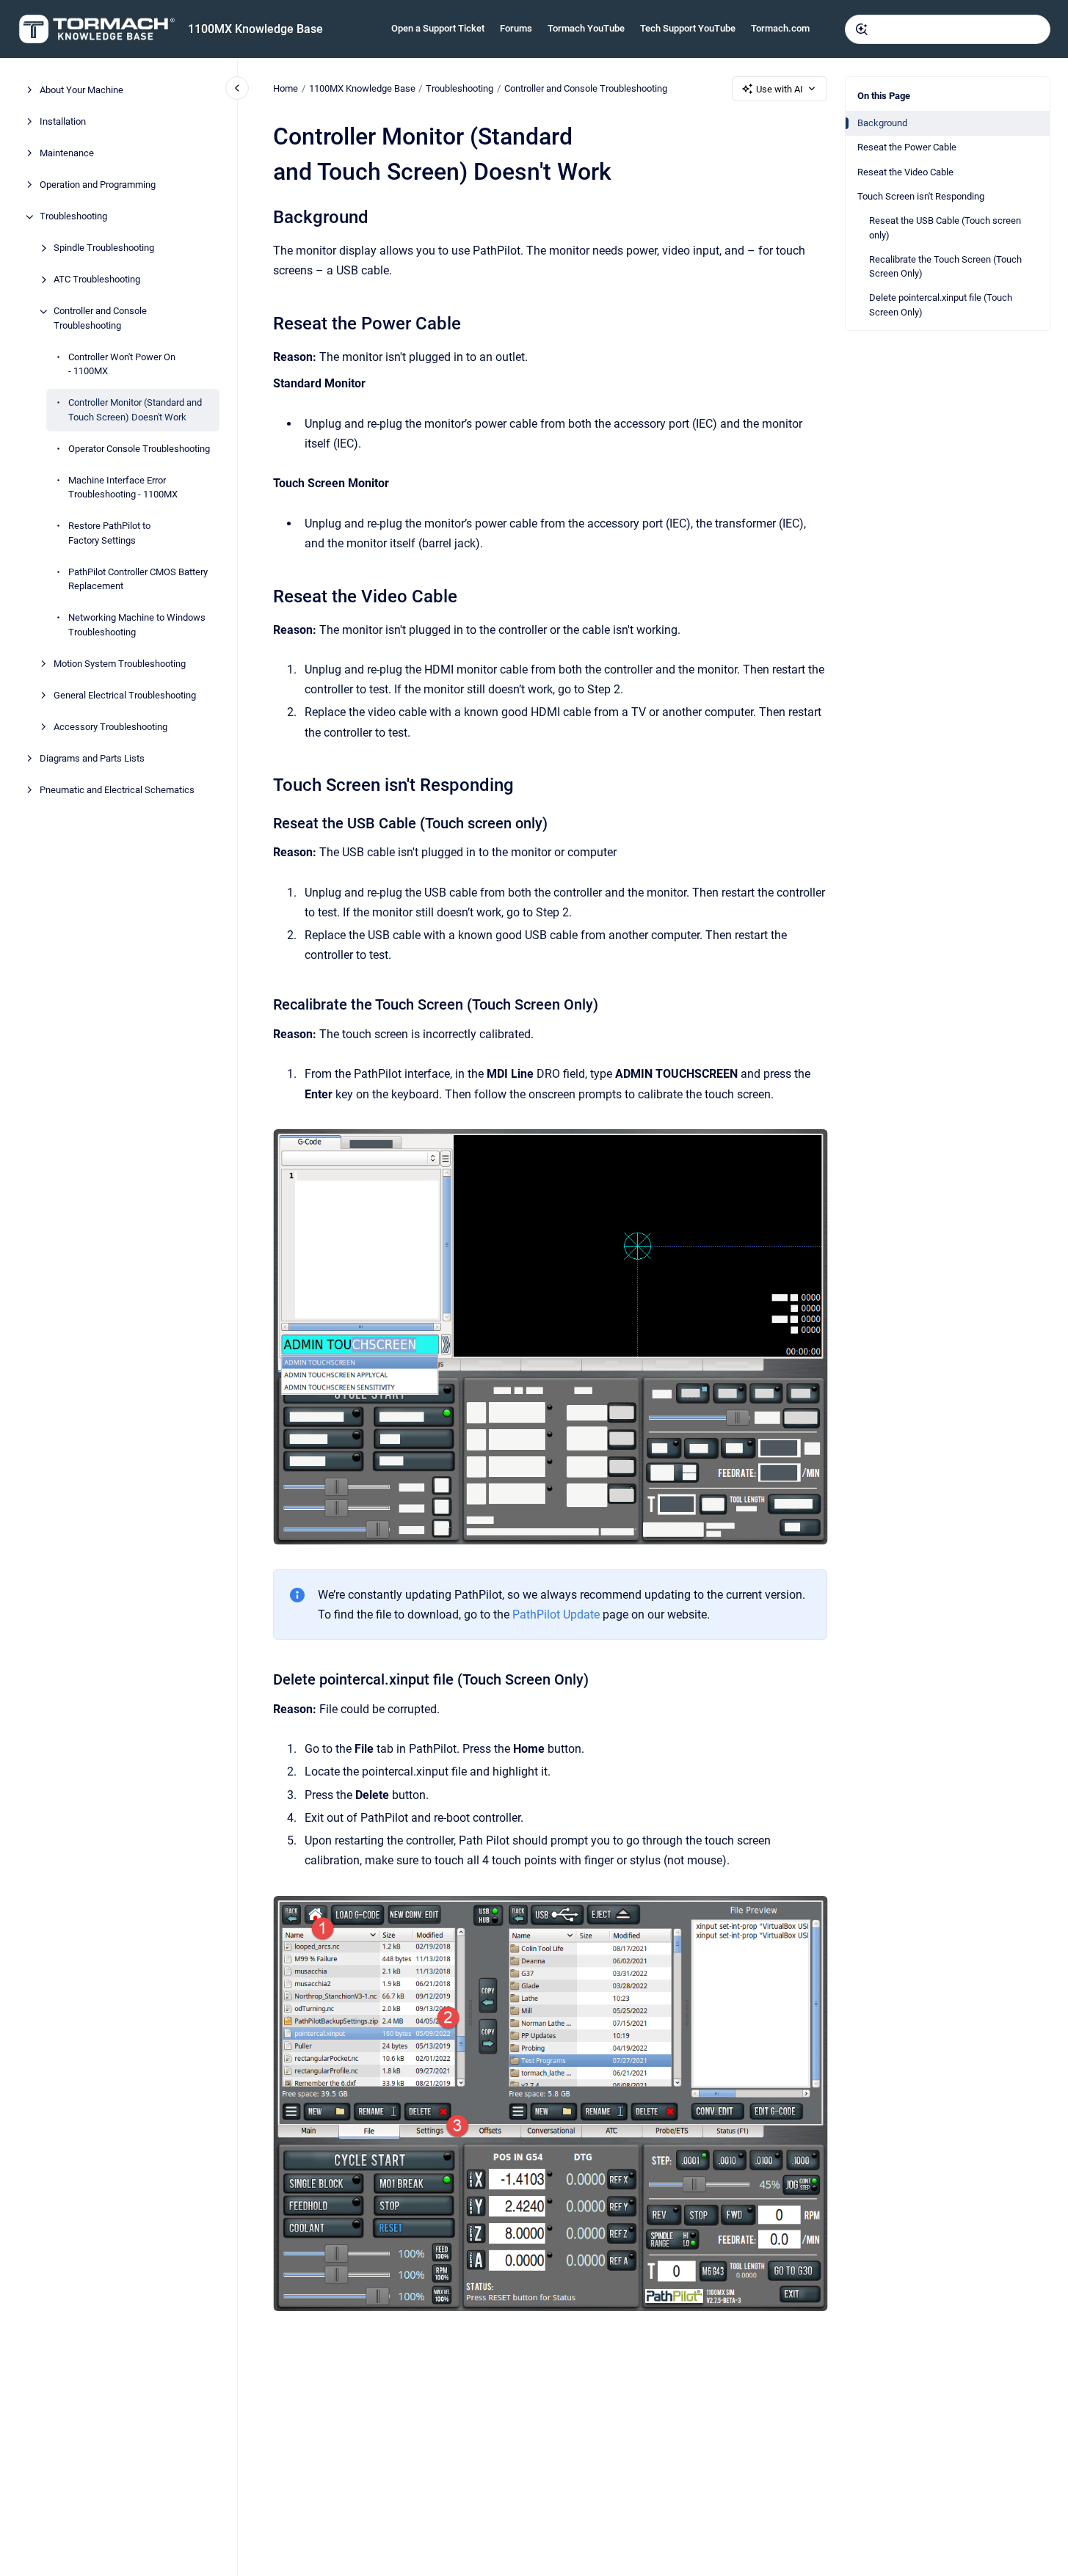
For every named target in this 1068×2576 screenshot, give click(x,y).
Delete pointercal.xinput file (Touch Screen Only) (941, 305)
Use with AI (780, 89)
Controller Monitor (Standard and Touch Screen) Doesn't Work (135, 411)
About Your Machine (81, 91)
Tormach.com (780, 28)
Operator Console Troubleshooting (139, 449)
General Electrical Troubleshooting (125, 695)
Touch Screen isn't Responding (921, 196)
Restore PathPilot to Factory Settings (109, 534)
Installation (63, 122)
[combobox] (948, 29)
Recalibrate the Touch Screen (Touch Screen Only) (945, 267)
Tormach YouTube (586, 28)
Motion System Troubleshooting (120, 664)
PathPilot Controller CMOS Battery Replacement (138, 579)
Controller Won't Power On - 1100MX (122, 364)
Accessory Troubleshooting (110, 727)
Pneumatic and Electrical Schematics (117, 790)
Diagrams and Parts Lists (92, 758)
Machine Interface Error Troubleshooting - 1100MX (123, 488)
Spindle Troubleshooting (104, 248)
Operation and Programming (98, 185)
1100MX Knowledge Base (255, 29)
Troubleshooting (73, 217)
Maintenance (67, 154)
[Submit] (862, 29)
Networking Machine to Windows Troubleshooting (137, 625)
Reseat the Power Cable (907, 147)
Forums (516, 28)
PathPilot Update (556, 1614)
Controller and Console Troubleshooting (100, 319)
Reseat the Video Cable (905, 172)
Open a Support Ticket (438, 28)
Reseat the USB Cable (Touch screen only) (945, 228)
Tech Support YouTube (688, 28)
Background (882, 123)
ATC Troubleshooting (97, 280)
